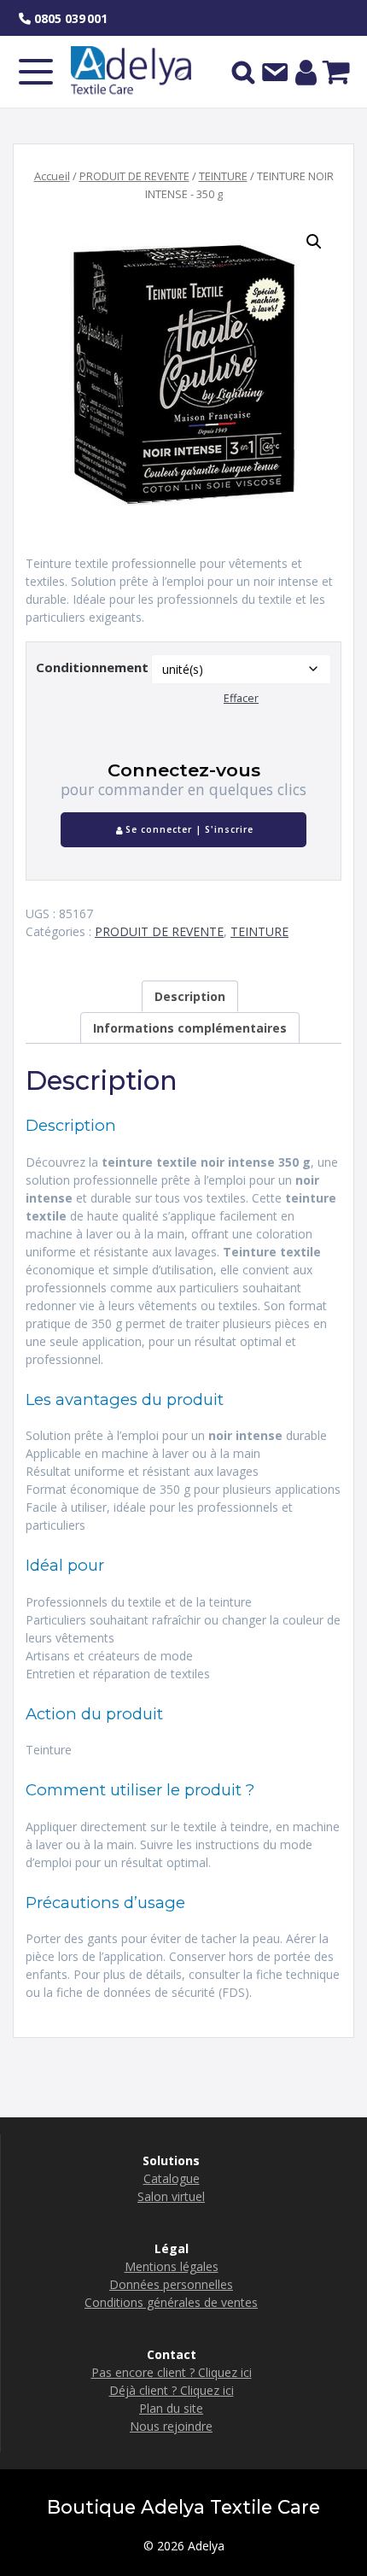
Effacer (241, 698)
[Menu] (36, 72)
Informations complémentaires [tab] (190, 1028)
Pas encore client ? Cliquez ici (172, 2372)
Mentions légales (172, 2266)
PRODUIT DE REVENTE (134, 176)
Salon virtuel (171, 2196)
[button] (314, 242)
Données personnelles (171, 2284)
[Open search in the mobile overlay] (243, 72)
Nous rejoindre (171, 2426)
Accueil (52, 176)
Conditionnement (92, 667)
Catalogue (172, 2178)
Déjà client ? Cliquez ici (172, 2390)
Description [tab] (190, 996)
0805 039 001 (69, 18)
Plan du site (171, 2408)
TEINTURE (223, 176)
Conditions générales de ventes (171, 2302)
